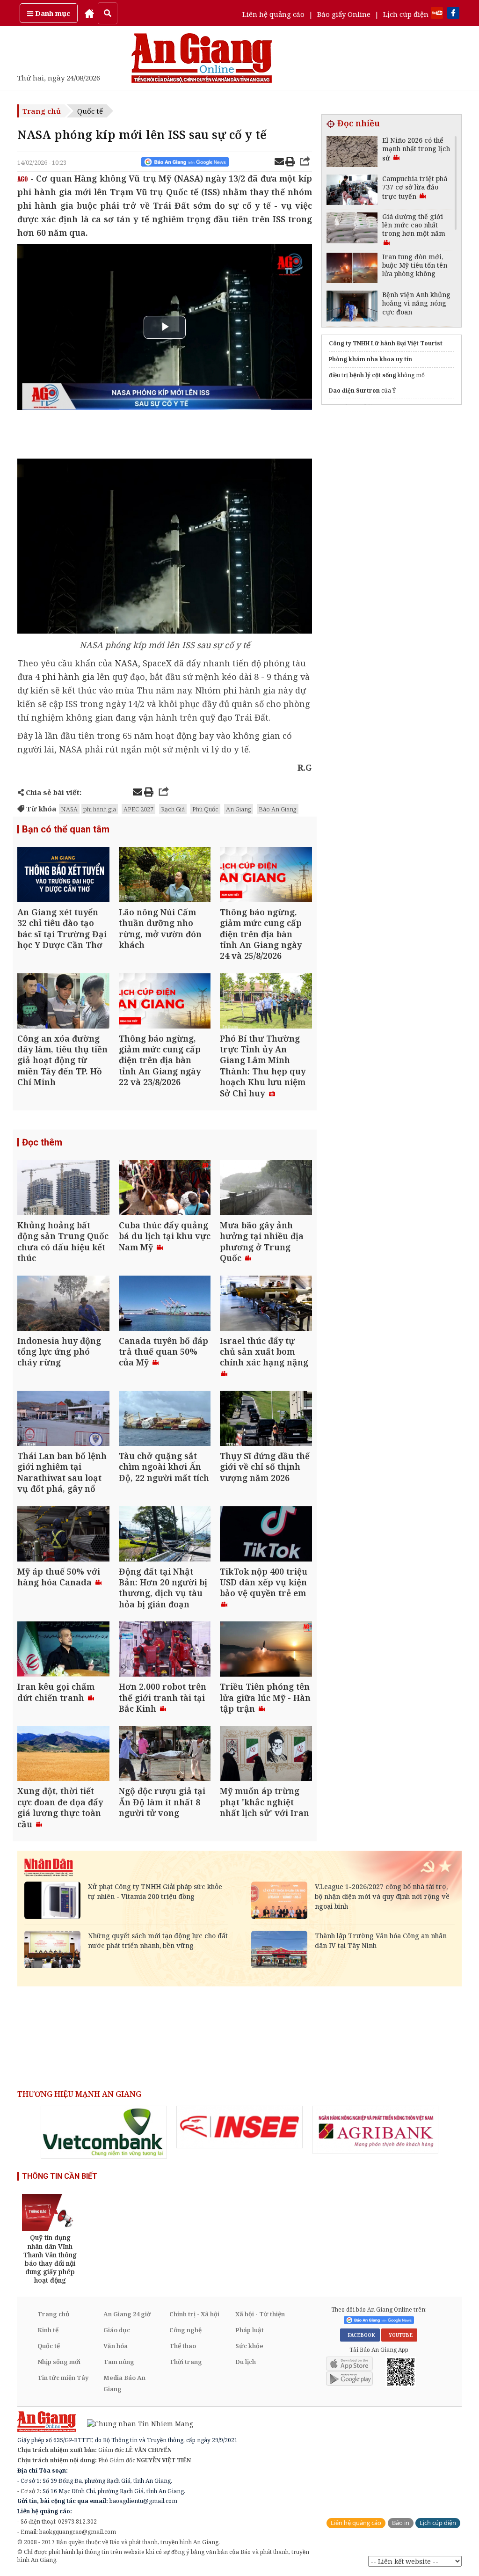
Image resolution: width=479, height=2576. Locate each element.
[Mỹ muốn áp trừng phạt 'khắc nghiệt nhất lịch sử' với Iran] (266, 1755)
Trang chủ (42, 111)
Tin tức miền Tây (63, 2378)
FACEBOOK (360, 2335)
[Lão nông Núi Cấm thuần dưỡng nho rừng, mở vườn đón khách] (165, 876)
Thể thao (183, 2346)
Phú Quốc (205, 809)
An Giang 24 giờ (127, 2314)
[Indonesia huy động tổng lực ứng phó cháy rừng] (63, 1304)
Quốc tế (90, 111)
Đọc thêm (42, 1142)
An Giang (239, 809)
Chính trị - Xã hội (194, 2314)
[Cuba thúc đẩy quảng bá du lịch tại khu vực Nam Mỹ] (165, 1189)
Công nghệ (185, 2330)
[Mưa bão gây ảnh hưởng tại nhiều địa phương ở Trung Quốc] (266, 1189)
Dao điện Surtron (354, 390)
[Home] (89, 13)
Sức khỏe (249, 2346)
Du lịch (246, 2362)
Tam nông (119, 2362)
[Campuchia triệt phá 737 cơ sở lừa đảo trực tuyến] (352, 191)
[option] (104, 2132)
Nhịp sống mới (59, 2362)
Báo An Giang (278, 809)
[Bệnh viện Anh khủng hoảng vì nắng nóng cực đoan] (352, 307)
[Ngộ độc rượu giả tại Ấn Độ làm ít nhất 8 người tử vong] (165, 1755)
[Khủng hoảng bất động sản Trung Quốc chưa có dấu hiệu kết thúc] (63, 1189)
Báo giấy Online (344, 14)
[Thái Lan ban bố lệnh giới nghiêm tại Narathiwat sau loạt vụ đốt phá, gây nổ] (63, 1419)
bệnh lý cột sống (373, 375)
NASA (126, 663)
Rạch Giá (173, 809)
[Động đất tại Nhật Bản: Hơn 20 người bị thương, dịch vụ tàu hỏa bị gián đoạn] (165, 1535)
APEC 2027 (138, 809)
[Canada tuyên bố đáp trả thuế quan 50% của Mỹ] (165, 1304)
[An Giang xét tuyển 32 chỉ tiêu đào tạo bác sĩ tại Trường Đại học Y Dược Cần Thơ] (63, 876)
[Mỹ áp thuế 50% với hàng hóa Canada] (63, 1535)
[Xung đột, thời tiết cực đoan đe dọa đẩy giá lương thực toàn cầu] (63, 1755)
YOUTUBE (399, 2335)
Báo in (401, 2523)
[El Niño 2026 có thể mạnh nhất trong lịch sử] (352, 153)
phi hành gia (68, 677)
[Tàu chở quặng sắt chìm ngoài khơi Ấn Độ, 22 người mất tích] (165, 1419)
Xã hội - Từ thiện (260, 2314)
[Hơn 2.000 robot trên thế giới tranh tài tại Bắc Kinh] (165, 1650)
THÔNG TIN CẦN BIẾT (60, 2176)
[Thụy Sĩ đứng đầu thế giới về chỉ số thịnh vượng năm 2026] (266, 1419)
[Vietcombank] (104, 2132)
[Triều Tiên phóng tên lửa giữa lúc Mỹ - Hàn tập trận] (266, 1650)
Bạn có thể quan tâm (66, 829)
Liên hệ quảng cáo (273, 14)
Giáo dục (117, 2330)
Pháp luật (250, 2330)
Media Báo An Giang (124, 2383)
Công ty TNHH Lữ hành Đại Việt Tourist (386, 343)
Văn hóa (116, 2346)
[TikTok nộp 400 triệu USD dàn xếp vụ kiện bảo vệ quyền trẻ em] (266, 1535)
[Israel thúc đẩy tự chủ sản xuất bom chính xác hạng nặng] (266, 1304)
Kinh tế (48, 2330)
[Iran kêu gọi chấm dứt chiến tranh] (63, 1650)
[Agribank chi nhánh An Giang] (375, 2130)
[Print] (290, 163)
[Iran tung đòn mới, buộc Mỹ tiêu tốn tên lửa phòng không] (352, 269)
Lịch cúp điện (406, 14)
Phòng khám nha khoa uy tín (370, 359)
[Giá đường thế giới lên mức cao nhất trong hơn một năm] (352, 229)
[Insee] (239, 2127)
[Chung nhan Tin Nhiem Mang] (135, 2423)
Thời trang (186, 2362)
